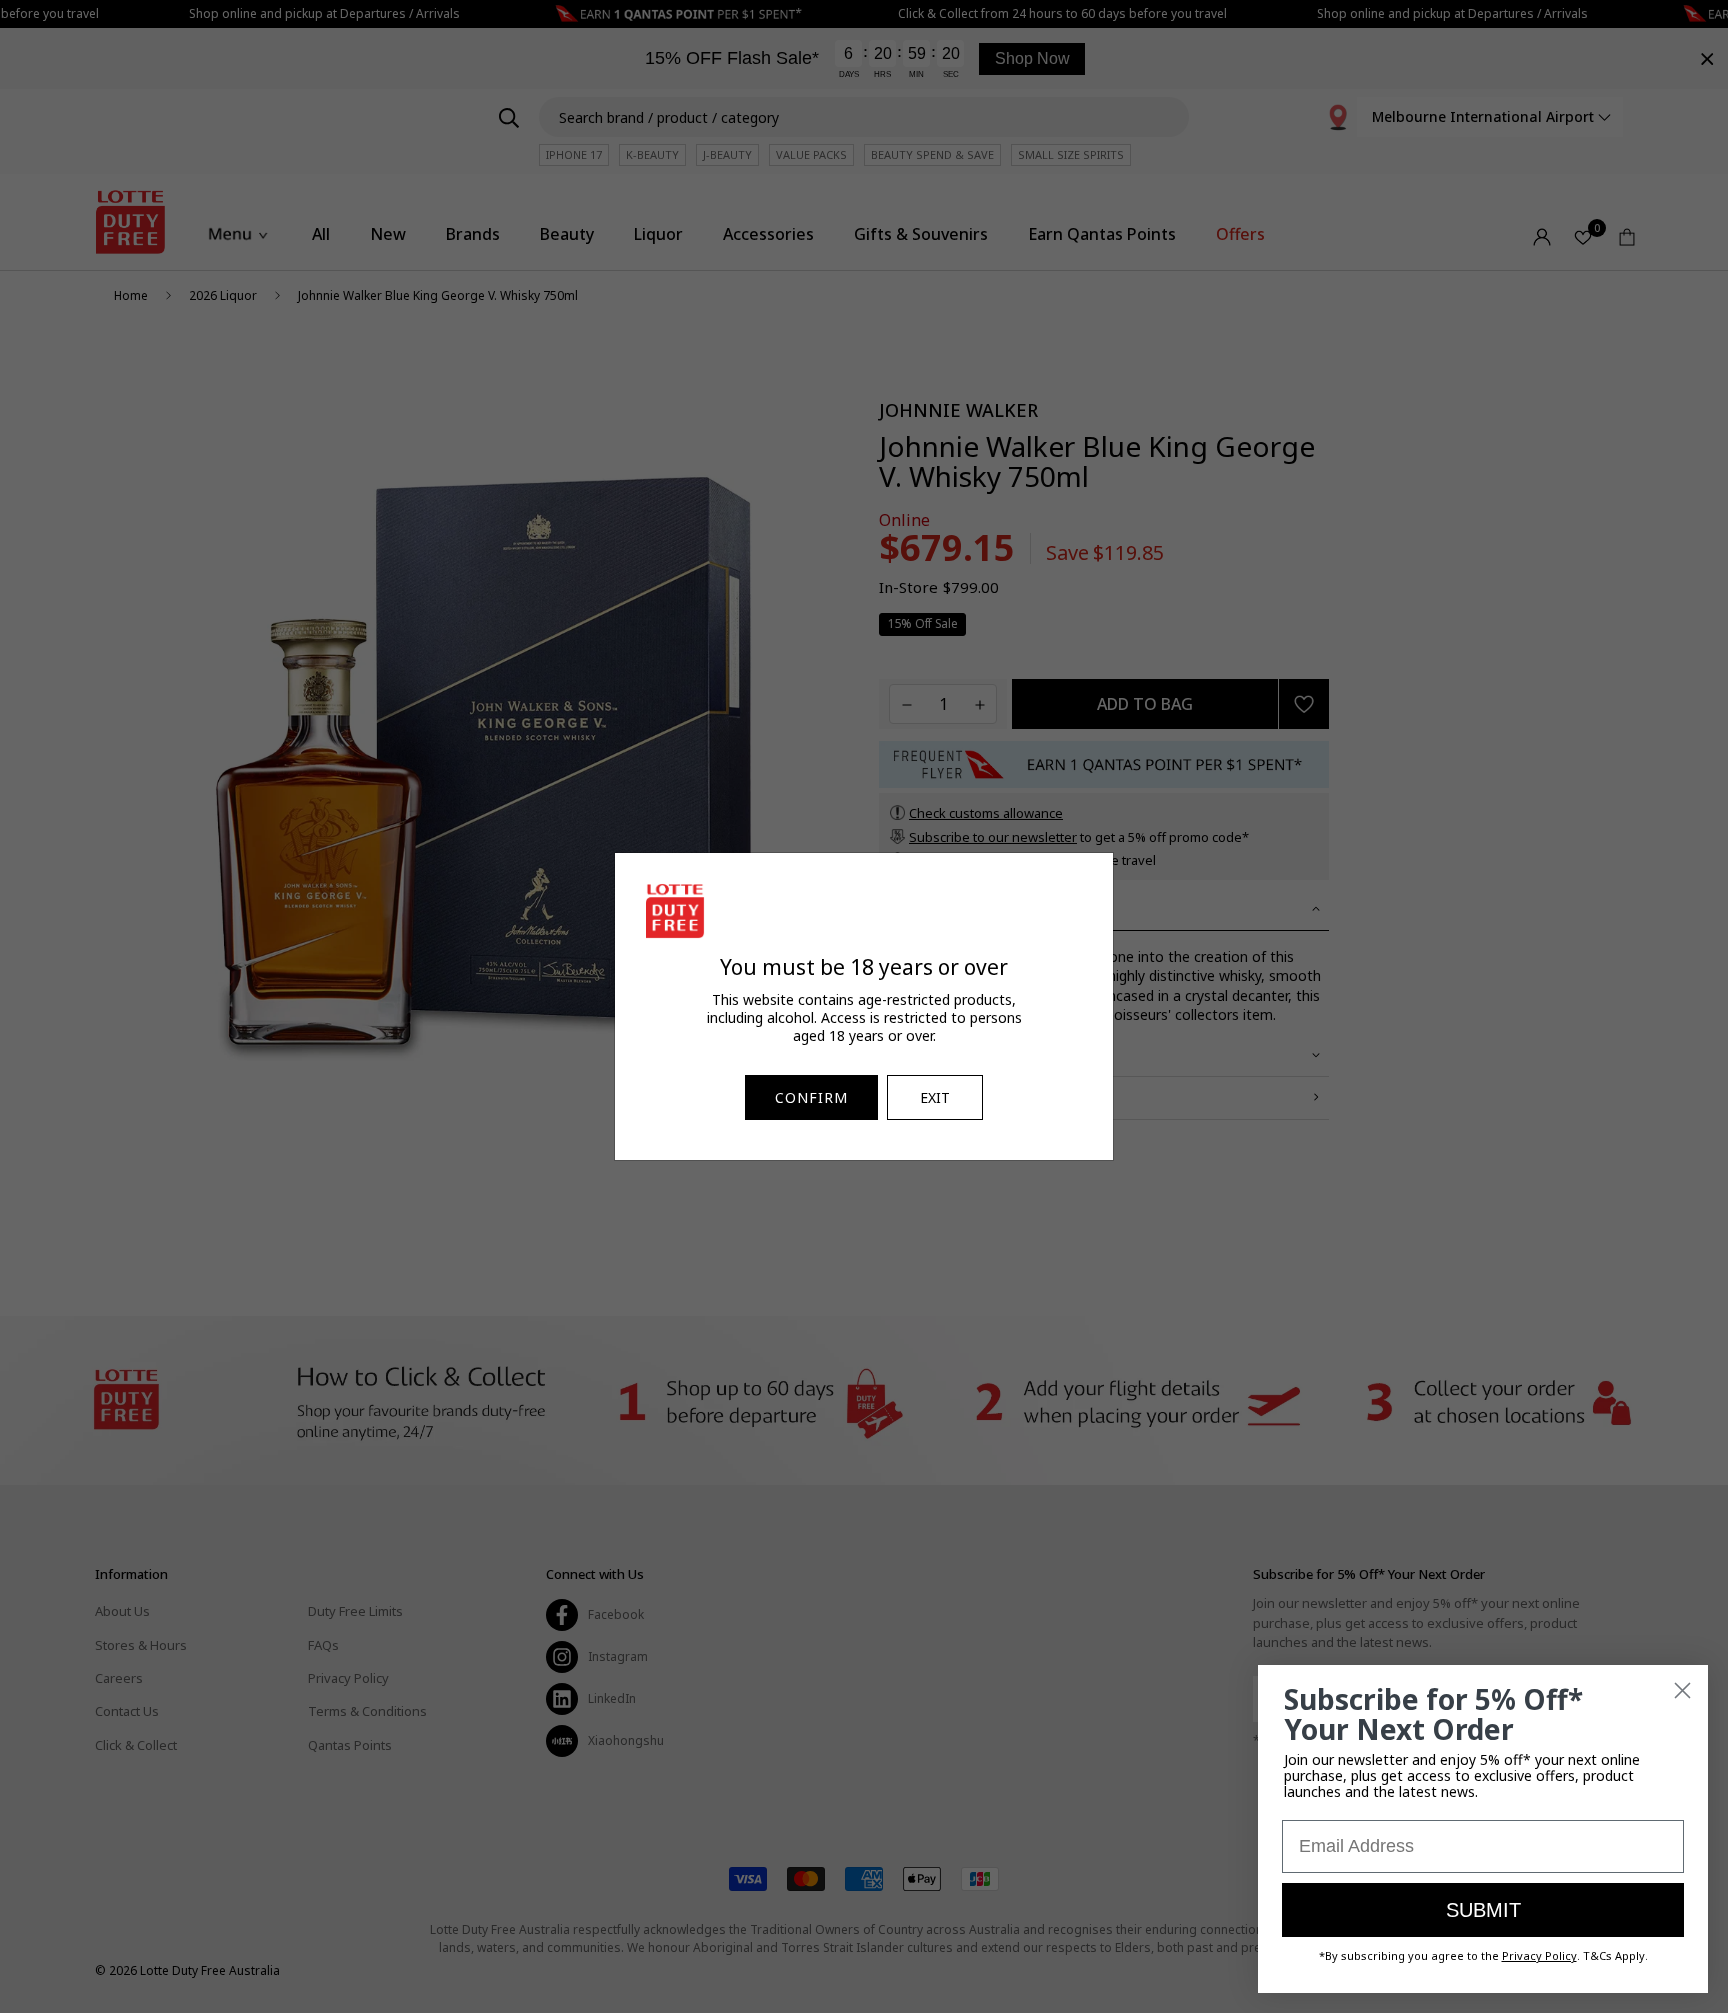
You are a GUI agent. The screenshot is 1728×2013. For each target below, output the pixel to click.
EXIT (935, 1097)
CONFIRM (811, 1097)
